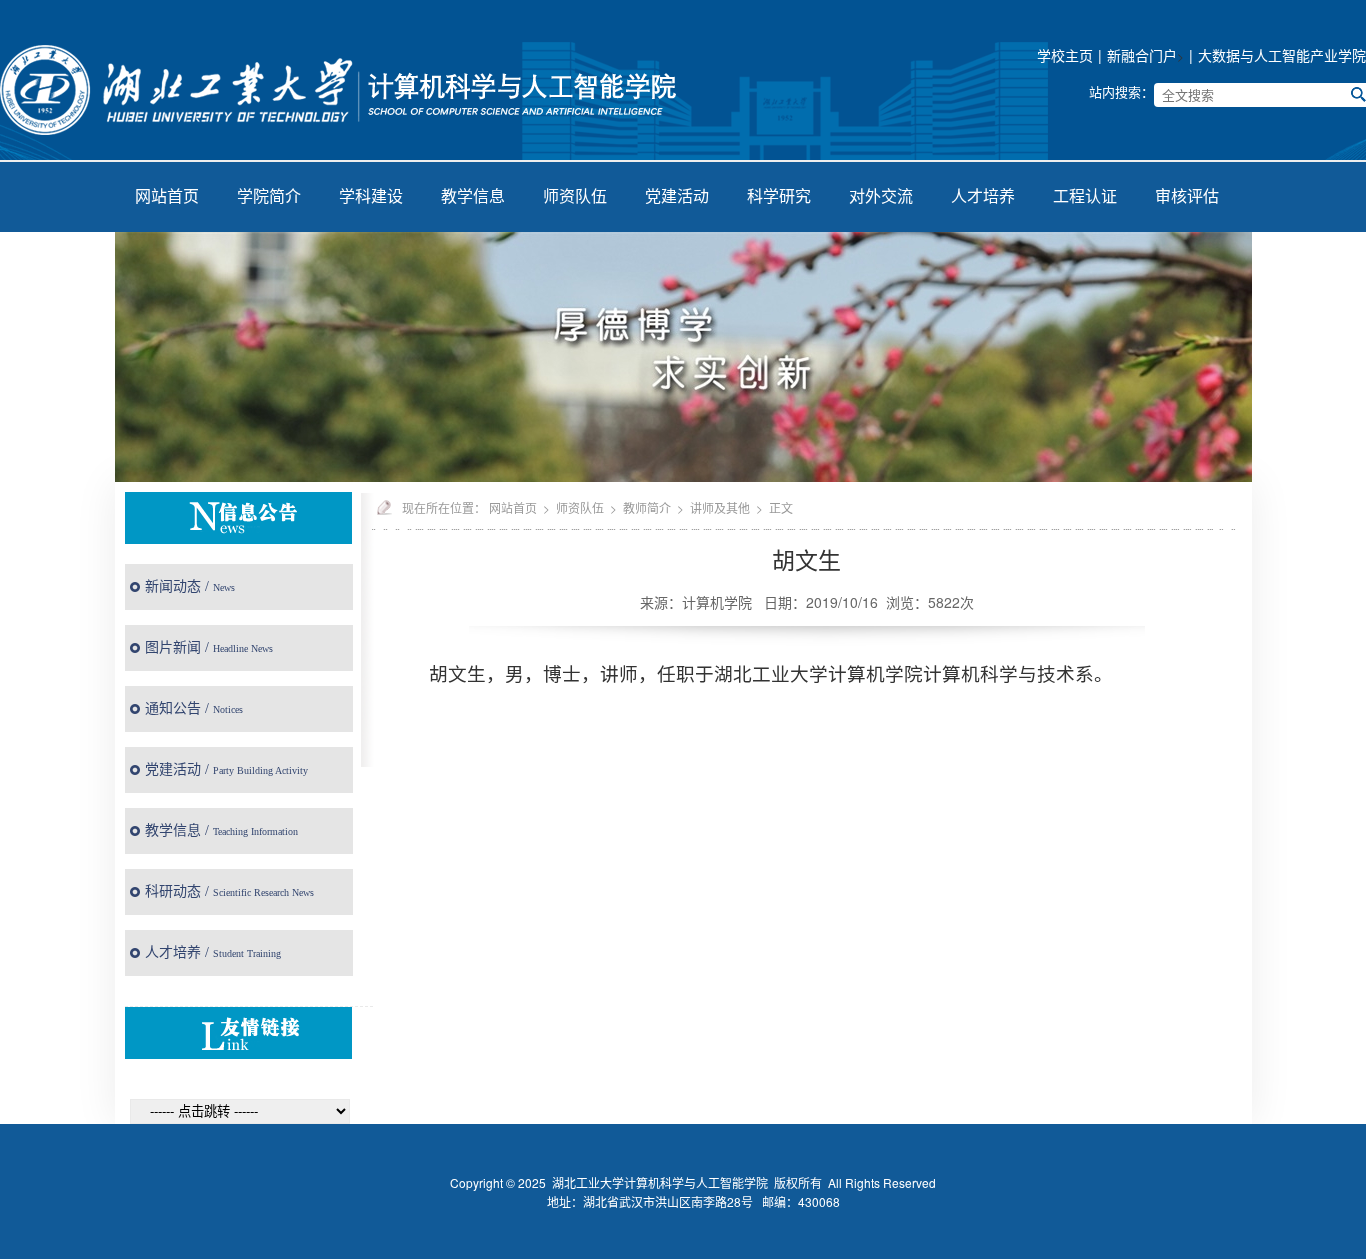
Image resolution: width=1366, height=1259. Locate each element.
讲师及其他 (720, 507)
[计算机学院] (345, 85)
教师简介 (647, 507)
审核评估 (1187, 196)
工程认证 (1085, 196)
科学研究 (779, 196)
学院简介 (269, 196)
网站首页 (167, 196)
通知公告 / (194, 708)
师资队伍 (575, 196)
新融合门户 (1142, 55)
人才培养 (983, 196)
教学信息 (473, 196)
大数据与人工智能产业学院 (1282, 55)
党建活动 (677, 196)
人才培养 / (213, 952)
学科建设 (371, 196)
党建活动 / (226, 769)
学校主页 (1065, 55)
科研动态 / (229, 891)
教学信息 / (221, 830)
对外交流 (881, 196)
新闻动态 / (190, 586)
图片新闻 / (209, 647)
